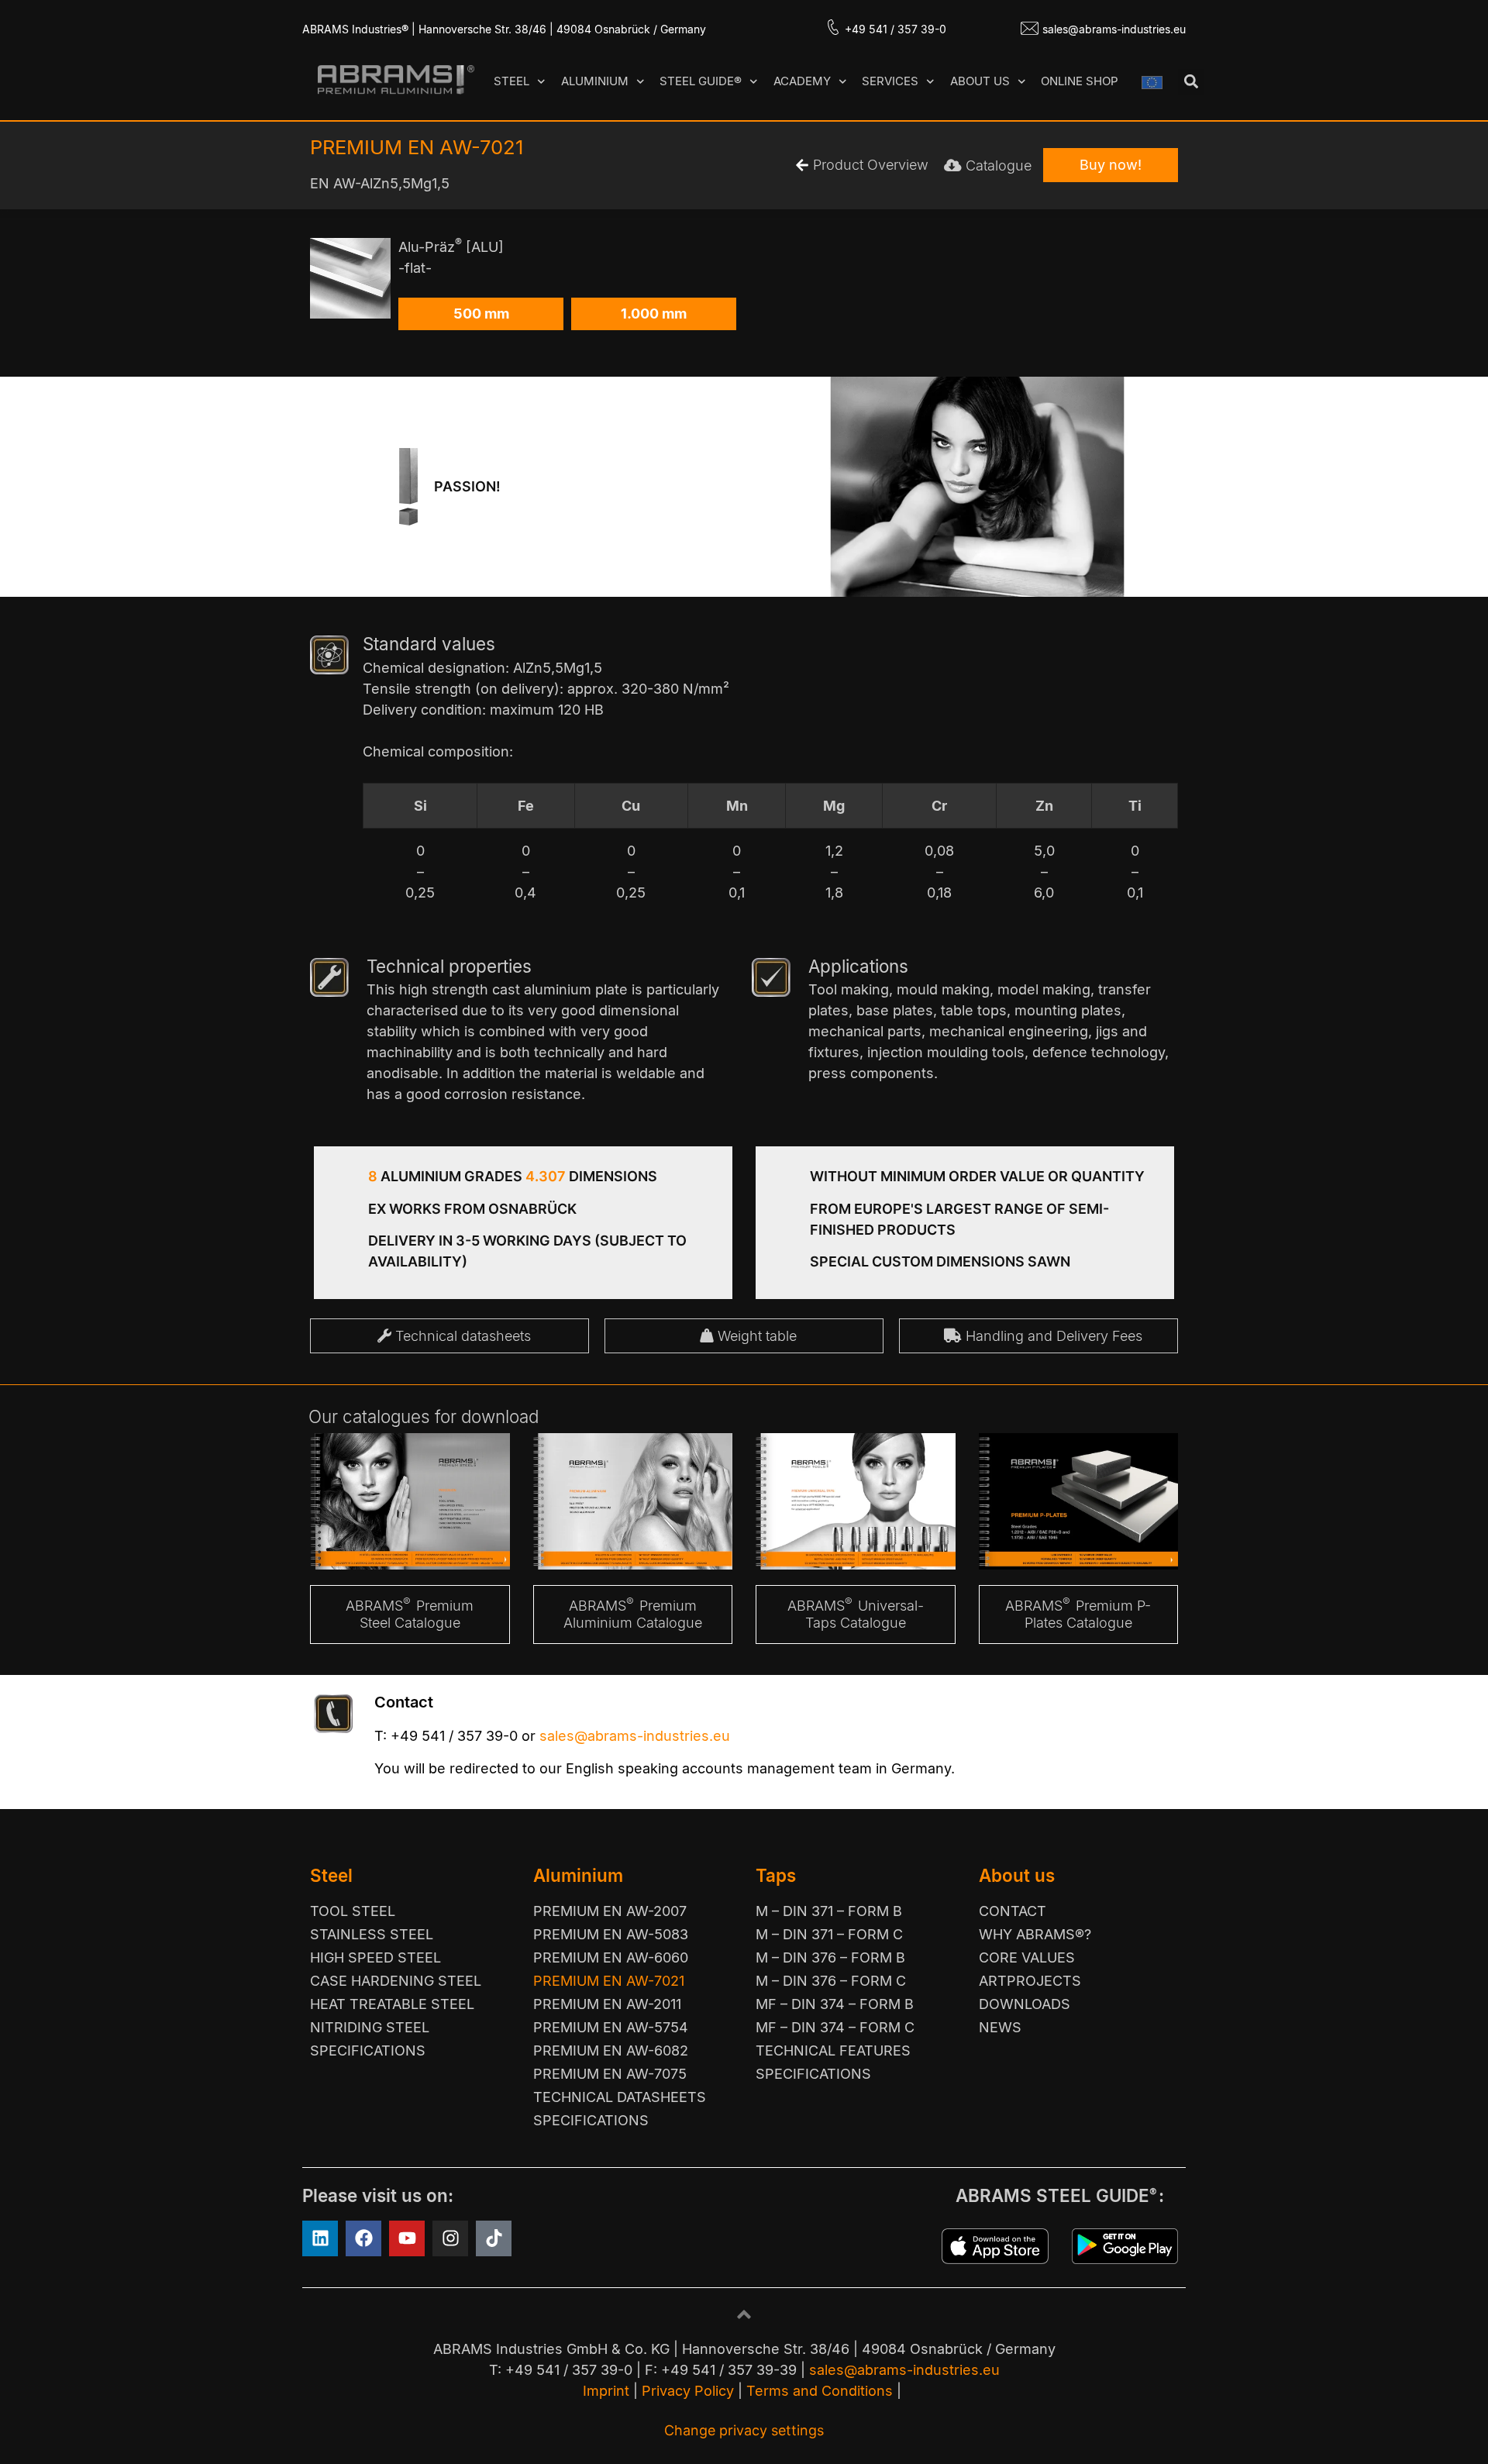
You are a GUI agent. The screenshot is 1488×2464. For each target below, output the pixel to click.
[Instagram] (450, 2238)
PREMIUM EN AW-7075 (610, 2074)
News (1000, 2027)
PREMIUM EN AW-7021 (609, 1981)
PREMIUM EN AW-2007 (610, 1911)
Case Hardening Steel (396, 1981)
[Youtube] (407, 2238)
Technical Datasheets (620, 2097)
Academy (802, 81)
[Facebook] (363, 2238)
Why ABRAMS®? (1035, 1934)
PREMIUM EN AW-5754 (611, 2027)
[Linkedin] (320, 2238)
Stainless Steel (372, 1934)
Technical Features (833, 2050)
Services (890, 81)
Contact (1013, 1911)
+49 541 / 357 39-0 (896, 29)
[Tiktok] (494, 2238)
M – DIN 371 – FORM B (829, 1911)
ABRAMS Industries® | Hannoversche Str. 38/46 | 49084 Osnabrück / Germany (504, 29)
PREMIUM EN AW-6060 (611, 1957)
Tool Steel (353, 1911)
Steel (511, 81)
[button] (1191, 82)
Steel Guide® (701, 81)
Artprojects (1030, 1981)
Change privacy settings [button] (744, 2430)
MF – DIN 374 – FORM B (835, 2004)
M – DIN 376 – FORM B (830, 1957)
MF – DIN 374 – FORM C (835, 2027)
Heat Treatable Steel (392, 2004)
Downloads (1025, 2004)
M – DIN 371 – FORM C (829, 1934)
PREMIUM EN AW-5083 (611, 1934)
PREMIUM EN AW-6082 (611, 2050)
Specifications (368, 2050)
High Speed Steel (375, 1957)
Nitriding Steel (370, 2027)
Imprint (606, 2391)
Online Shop (1080, 81)
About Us (980, 81)
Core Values (1027, 1957)
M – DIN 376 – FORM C (831, 1981)
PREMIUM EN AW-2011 (607, 2004)
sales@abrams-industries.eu (1114, 29)
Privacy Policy (688, 2391)
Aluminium (595, 81)
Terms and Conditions (820, 2391)
